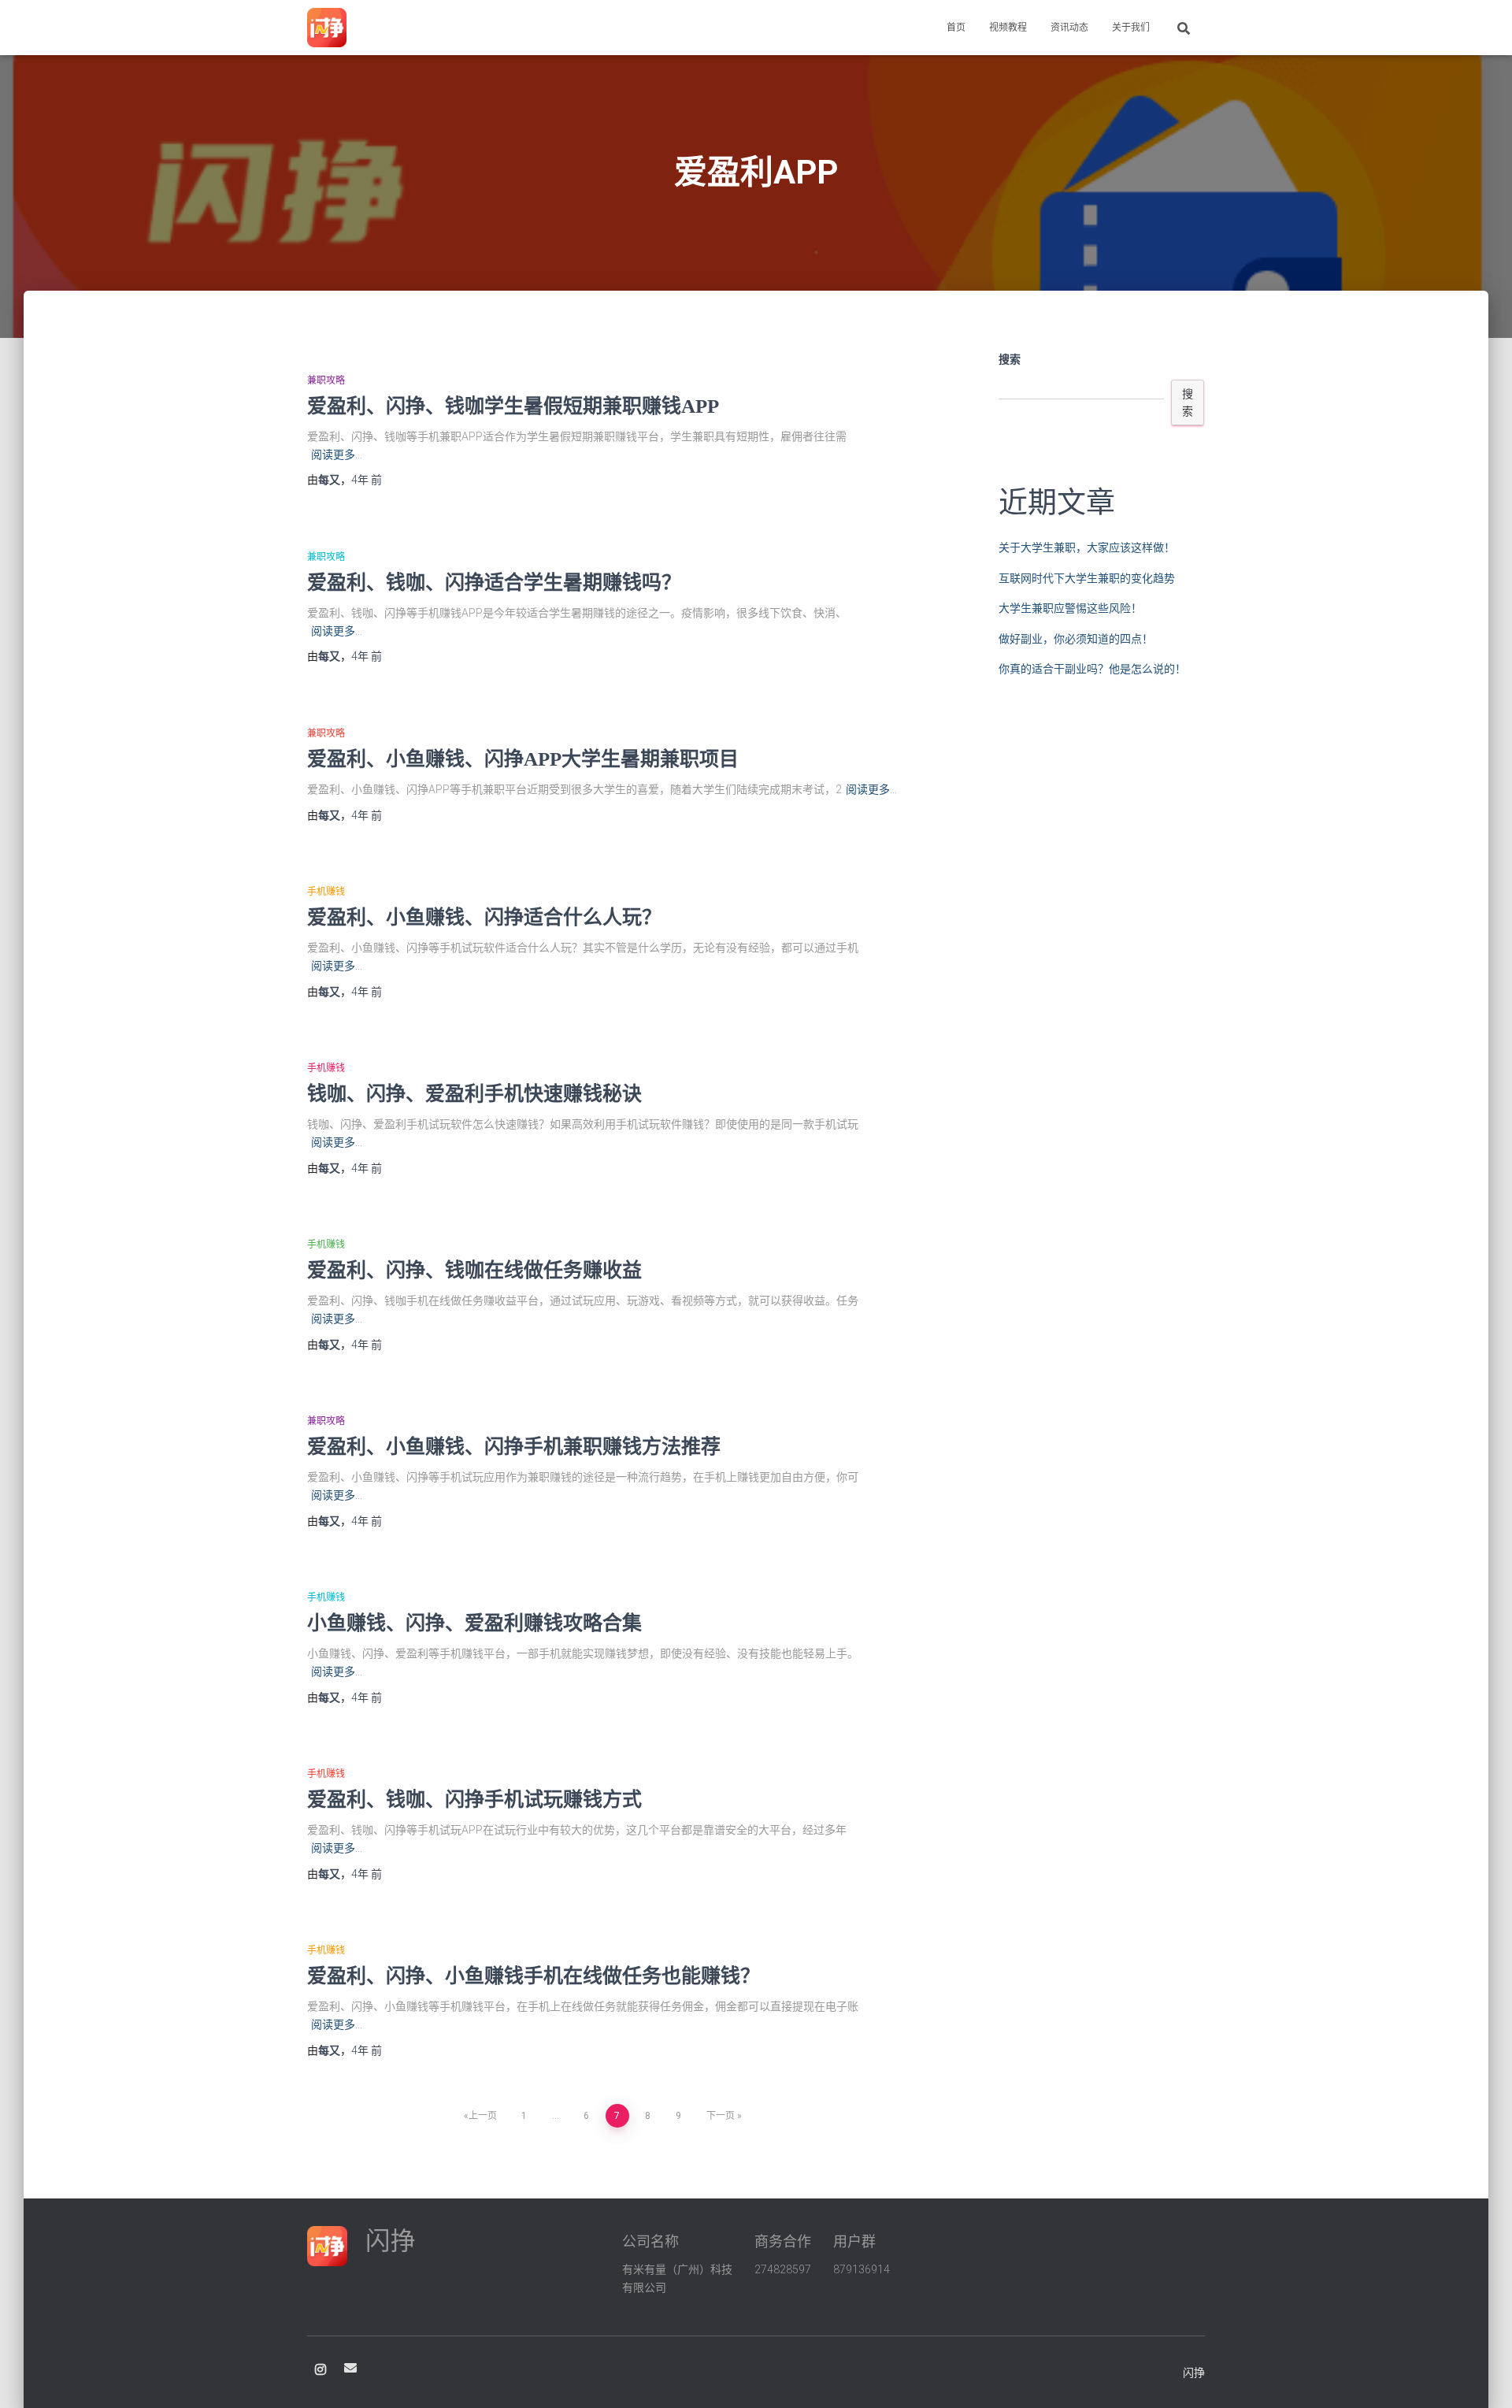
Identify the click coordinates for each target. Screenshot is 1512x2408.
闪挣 (1194, 2373)
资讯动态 (1069, 28)
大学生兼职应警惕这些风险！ (1070, 608)
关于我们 (1131, 28)
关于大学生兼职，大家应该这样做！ (1087, 547)
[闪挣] (327, 28)
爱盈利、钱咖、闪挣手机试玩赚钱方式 (474, 1800)
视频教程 (1008, 28)
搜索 (1010, 359)
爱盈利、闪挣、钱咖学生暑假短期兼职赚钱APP (513, 406)
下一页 (721, 2116)
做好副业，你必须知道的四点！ (1076, 639)
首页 (956, 28)
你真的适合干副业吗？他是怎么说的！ (1092, 669)
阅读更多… (337, 455)
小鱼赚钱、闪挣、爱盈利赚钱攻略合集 (474, 1623)
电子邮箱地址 (350, 2368)
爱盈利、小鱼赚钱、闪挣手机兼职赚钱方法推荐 (514, 1447)
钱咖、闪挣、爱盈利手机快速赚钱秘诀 (474, 1094)
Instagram (321, 2370)
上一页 (483, 2116)
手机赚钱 (326, 892)
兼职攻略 (326, 380)
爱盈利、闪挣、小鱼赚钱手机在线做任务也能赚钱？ (534, 1976)
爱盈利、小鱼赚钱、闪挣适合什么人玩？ (484, 917)
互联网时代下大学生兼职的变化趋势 (1087, 578)
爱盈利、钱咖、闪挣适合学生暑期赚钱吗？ (494, 583)
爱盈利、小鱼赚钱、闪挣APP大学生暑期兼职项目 (523, 759)
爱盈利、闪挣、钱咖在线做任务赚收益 (474, 1270)
